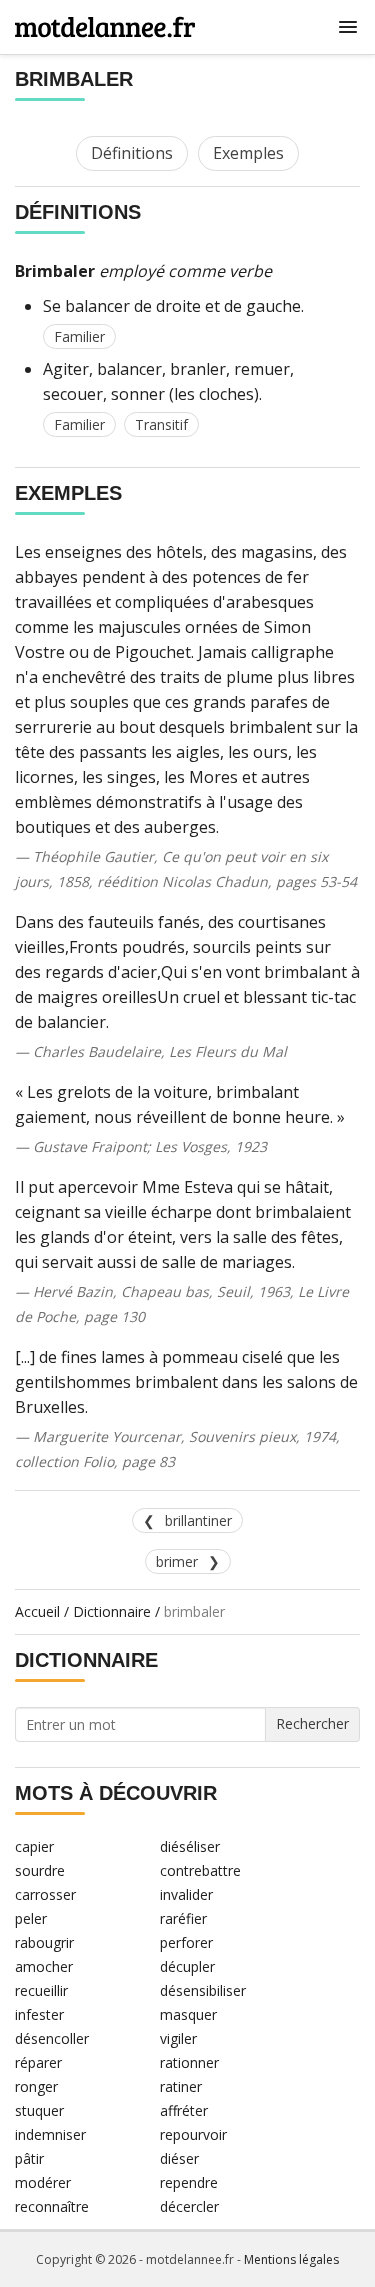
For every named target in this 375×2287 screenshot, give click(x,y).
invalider (186, 1894)
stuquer (39, 2110)
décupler (187, 1966)
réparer (38, 2062)
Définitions (132, 153)
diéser (179, 2158)
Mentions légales (291, 2259)
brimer (177, 1561)
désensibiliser (203, 1990)
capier (34, 1846)
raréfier (183, 1918)
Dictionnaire (112, 1611)
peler (31, 1918)
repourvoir (193, 2134)
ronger (36, 2086)
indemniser (50, 2134)
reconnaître (52, 2206)
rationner (189, 2062)
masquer (188, 2014)
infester (39, 2014)
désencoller (52, 2038)
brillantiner (198, 1520)
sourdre (40, 1870)
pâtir (29, 2158)
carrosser (45, 1894)
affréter (184, 2110)
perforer (186, 1942)
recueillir (41, 1990)
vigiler (178, 2038)
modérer (43, 2182)
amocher (44, 1966)
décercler (189, 2206)
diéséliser (190, 1846)
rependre (189, 2182)
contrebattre (200, 1870)
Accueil (37, 1611)
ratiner (181, 2086)
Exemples (248, 153)
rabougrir (44, 1942)
